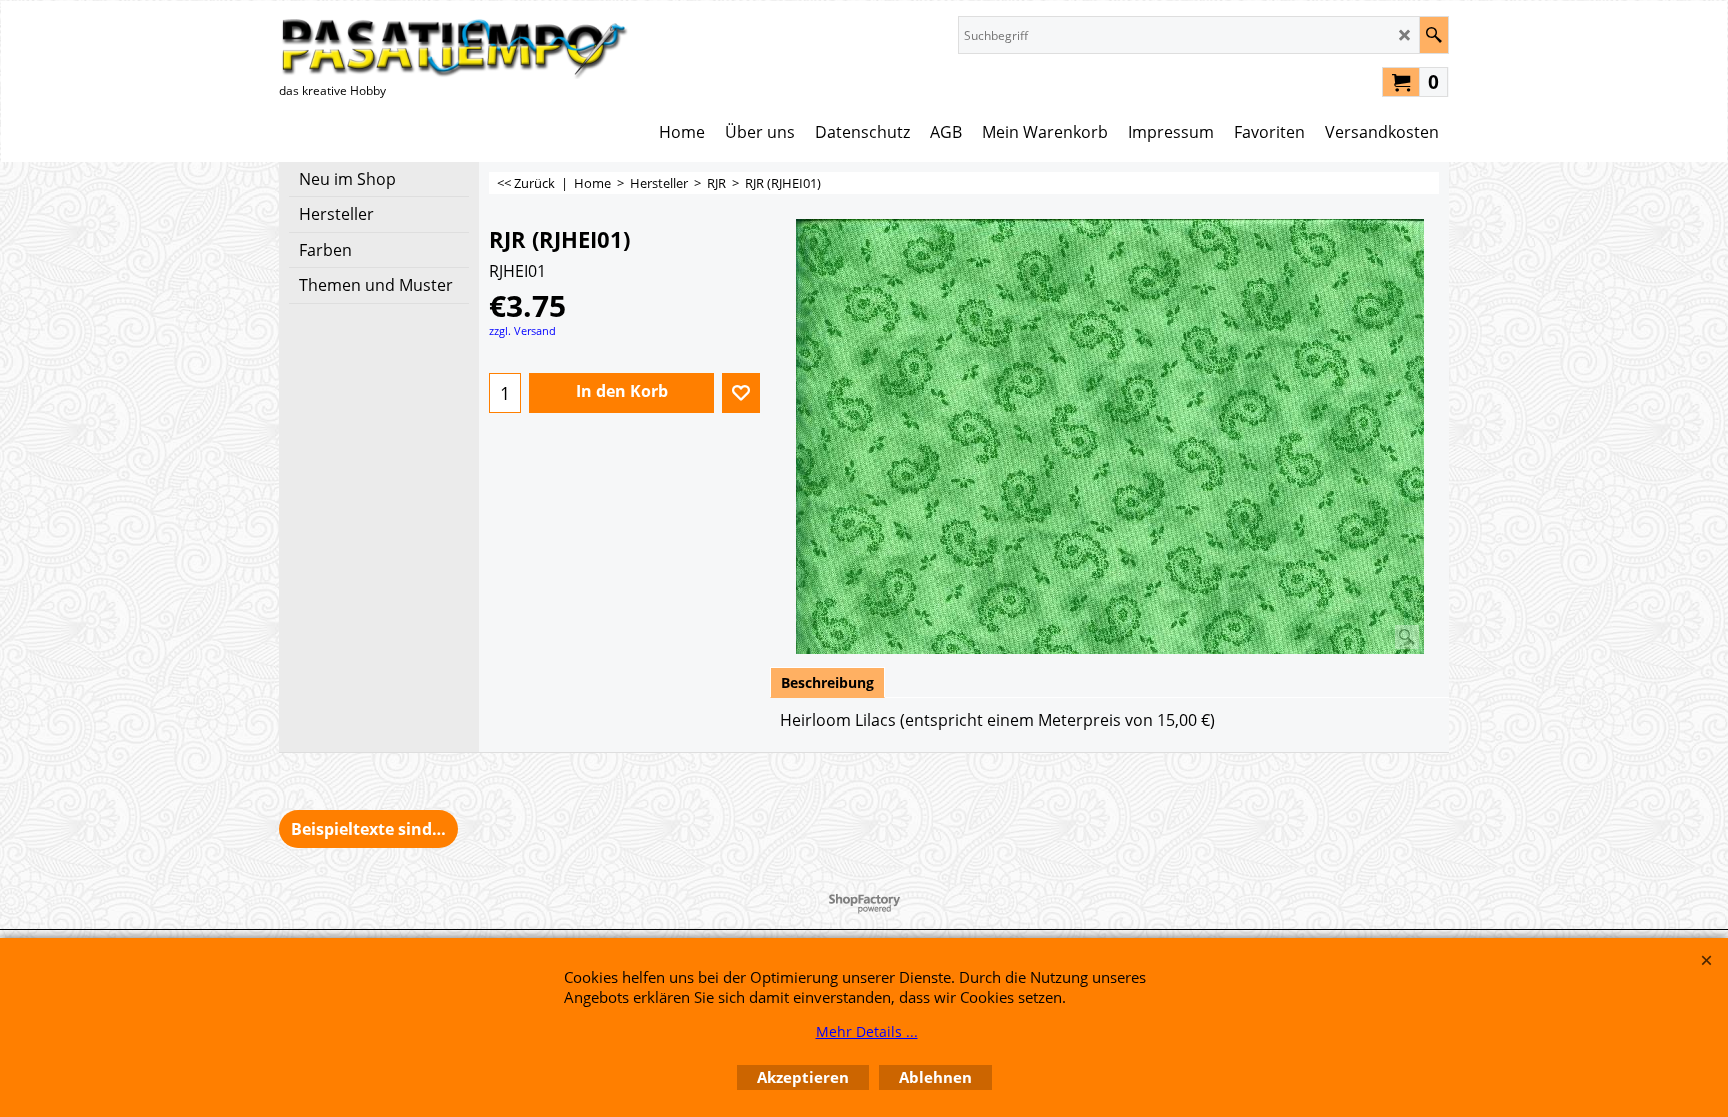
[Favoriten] (741, 393)
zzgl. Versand (522, 330)
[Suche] (1433, 35)
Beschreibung (827, 682)
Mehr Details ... (867, 1031)
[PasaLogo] (454, 47)
